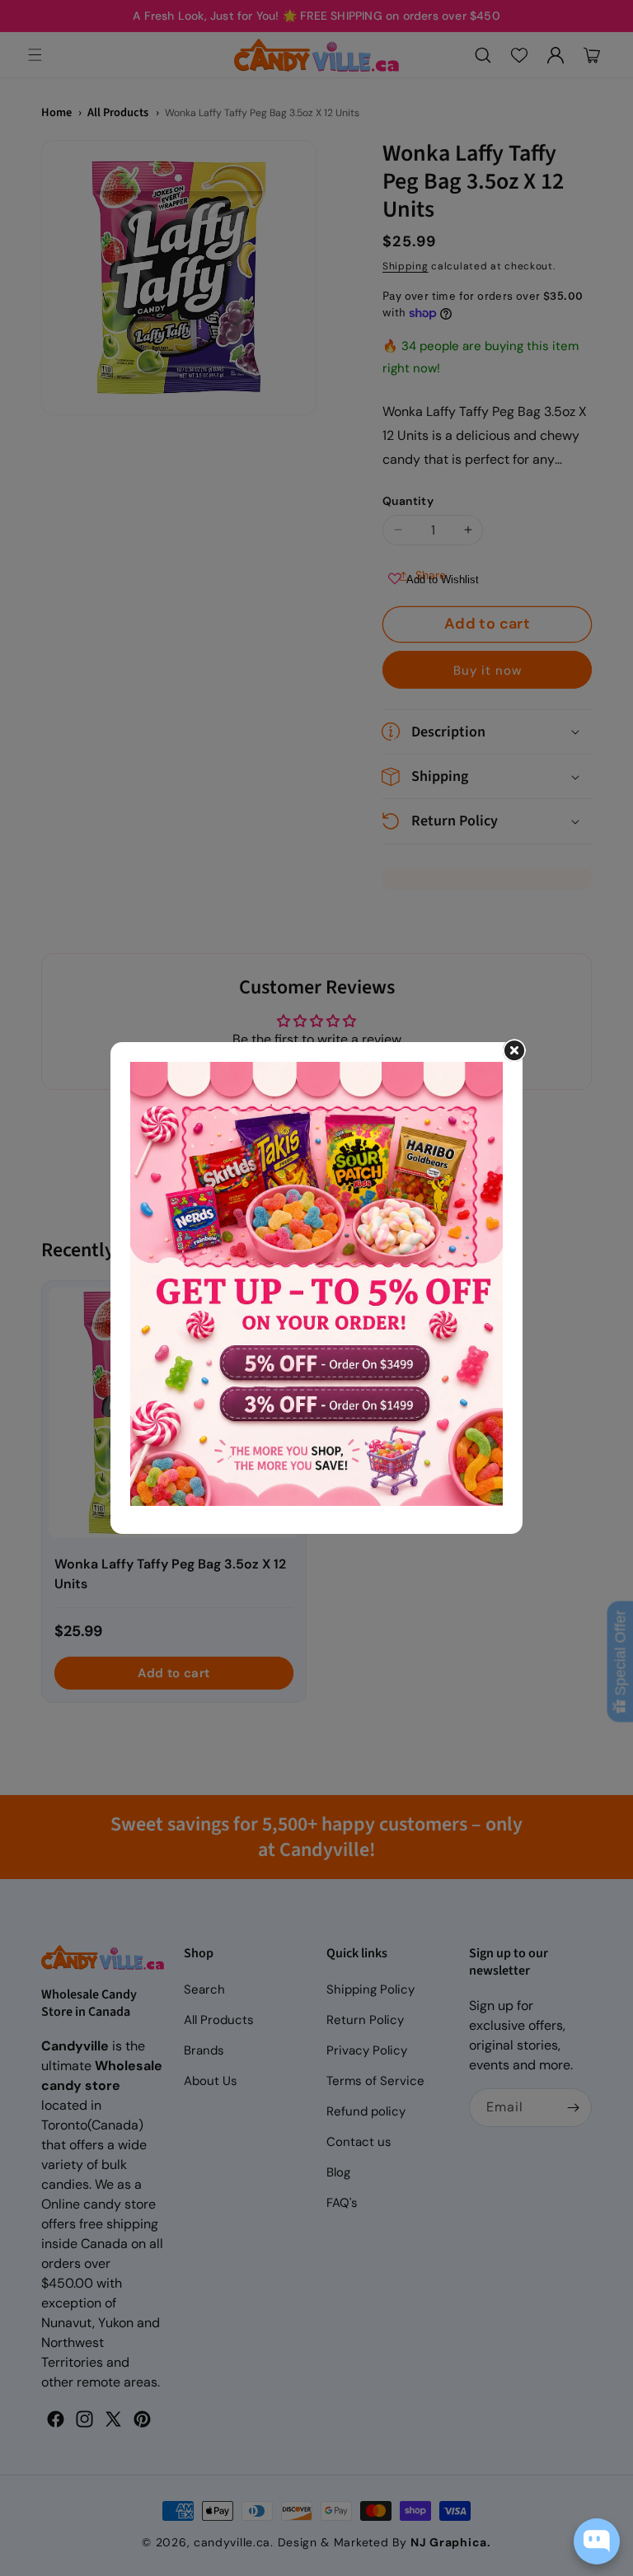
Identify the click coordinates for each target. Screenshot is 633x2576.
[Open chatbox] (597, 2541)
